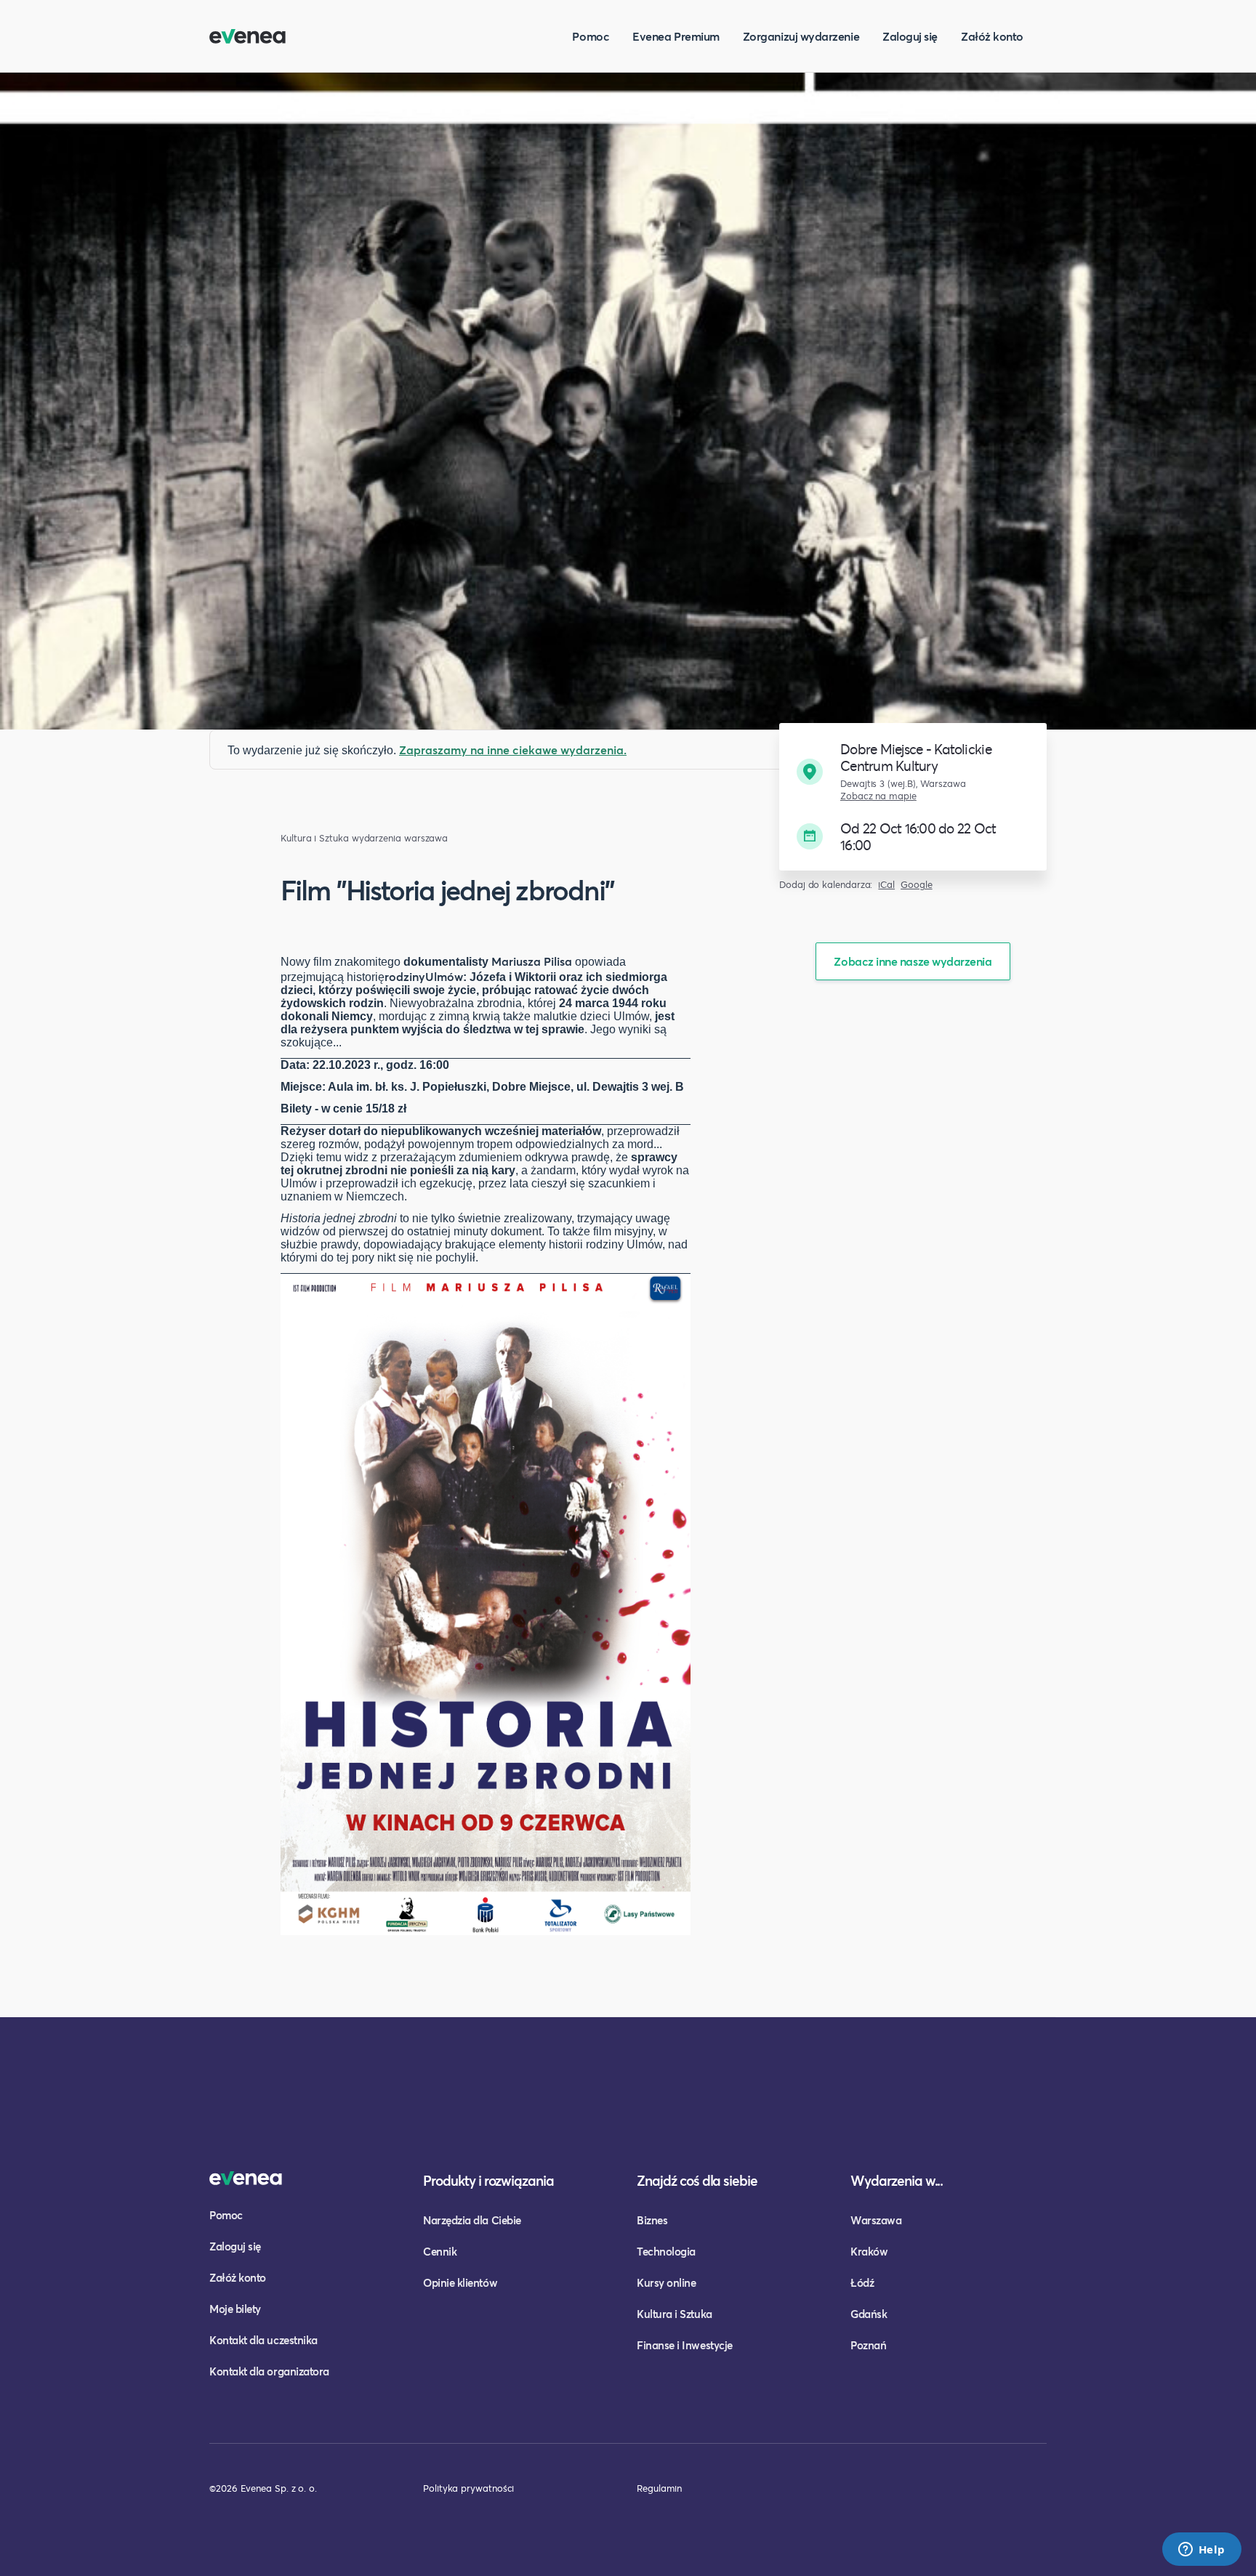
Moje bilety (235, 2309)
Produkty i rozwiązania (488, 2180)
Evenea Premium (676, 36)
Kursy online (666, 2282)
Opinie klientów (460, 2282)
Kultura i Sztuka (315, 838)
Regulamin (659, 2488)
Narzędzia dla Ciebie (472, 2220)
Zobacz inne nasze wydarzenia (913, 961)
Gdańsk (869, 2314)
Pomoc (591, 36)
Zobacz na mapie (878, 796)
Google (917, 885)
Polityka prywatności (468, 2488)
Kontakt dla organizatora (269, 2371)
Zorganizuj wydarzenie (801, 36)
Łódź (862, 2282)
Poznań (868, 2345)
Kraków (869, 2251)
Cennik (440, 2251)
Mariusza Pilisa (532, 961)
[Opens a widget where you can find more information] (1201, 2551)
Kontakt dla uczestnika (263, 2340)
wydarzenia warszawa (400, 838)
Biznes (652, 2220)
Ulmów (444, 976)
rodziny (405, 976)
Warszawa (876, 2220)
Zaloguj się (910, 36)
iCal (886, 885)
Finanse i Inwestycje (685, 2345)
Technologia (666, 2251)
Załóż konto (992, 36)
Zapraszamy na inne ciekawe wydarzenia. (513, 750)
